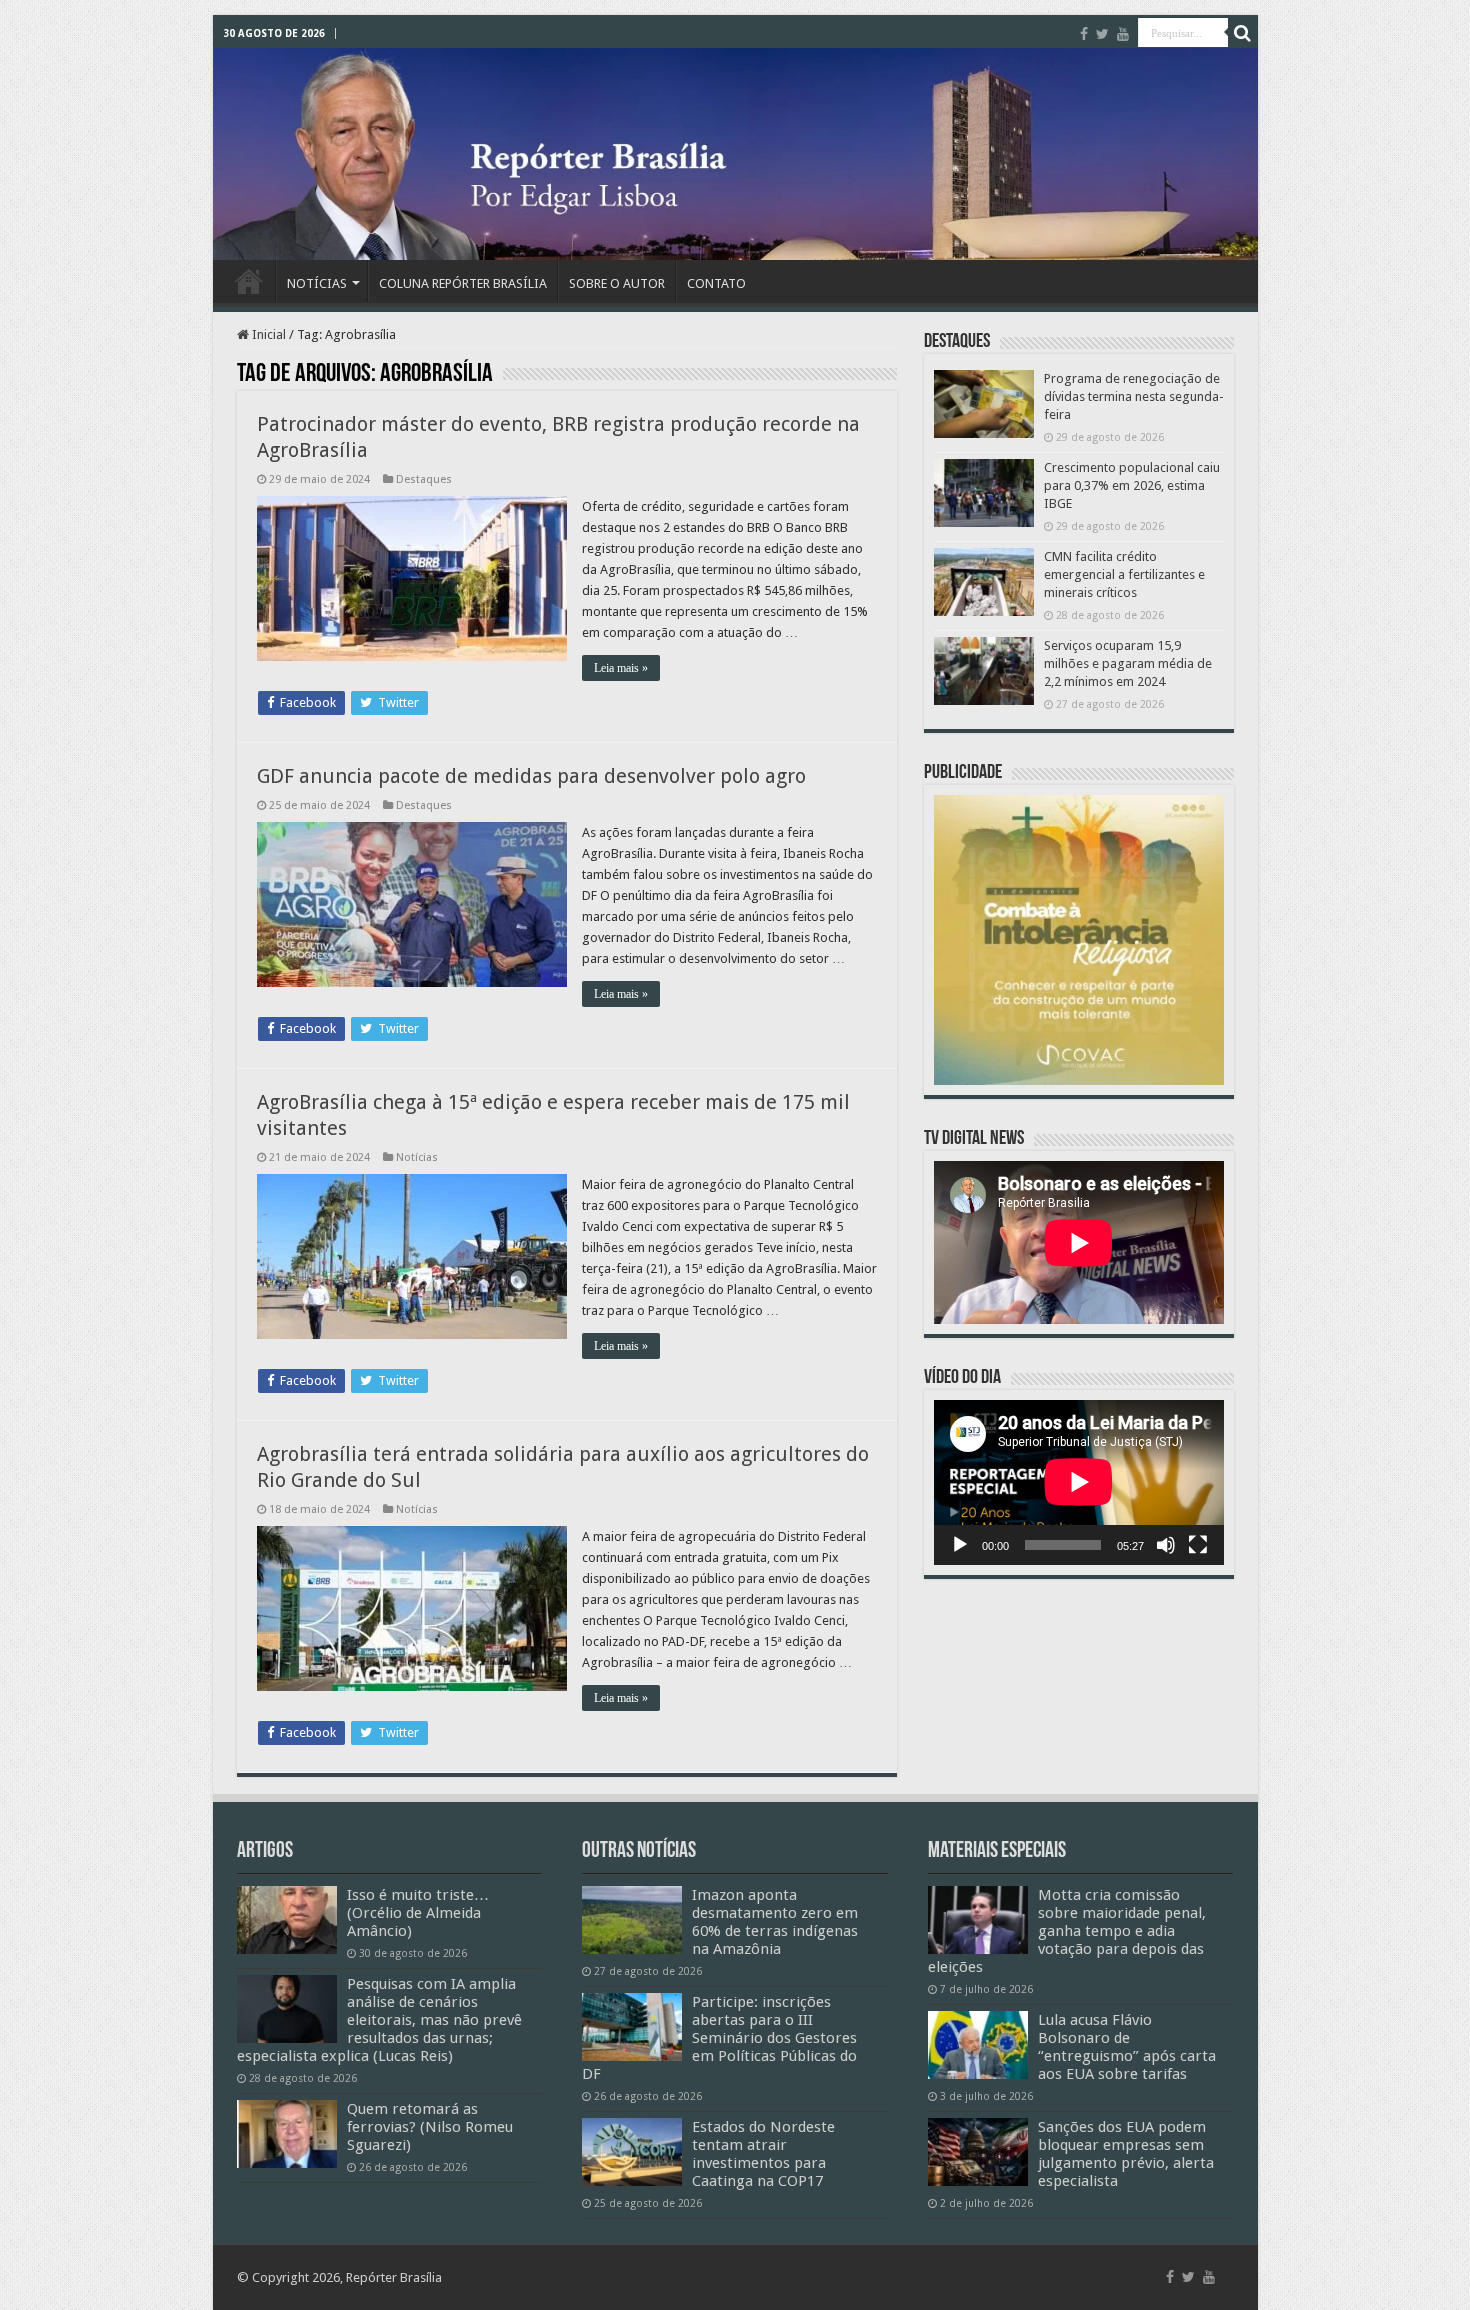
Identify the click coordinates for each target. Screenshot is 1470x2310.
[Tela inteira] (1198, 1545)
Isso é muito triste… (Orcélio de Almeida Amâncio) (418, 1913)
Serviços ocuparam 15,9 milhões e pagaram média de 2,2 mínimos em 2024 (1128, 663)
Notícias (417, 1157)
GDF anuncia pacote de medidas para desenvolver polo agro (531, 776)
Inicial (267, 334)
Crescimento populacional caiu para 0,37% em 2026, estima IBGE (1132, 485)
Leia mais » (621, 668)
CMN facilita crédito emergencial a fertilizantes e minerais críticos (1124, 574)
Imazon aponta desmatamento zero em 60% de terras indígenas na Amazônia (775, 1922)
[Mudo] (1166, 1545)
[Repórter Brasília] (735, 154)
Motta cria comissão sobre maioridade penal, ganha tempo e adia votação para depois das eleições (1067, 1931)
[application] (1079, 1482)
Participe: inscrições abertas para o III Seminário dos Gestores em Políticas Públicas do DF (719, 2038)
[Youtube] (1123, 34)
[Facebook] (1084, 34)
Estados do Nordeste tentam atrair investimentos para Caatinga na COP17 (763, 2154)
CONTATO (716, 283)
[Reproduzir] (960, 1545)
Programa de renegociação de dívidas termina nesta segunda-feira (1134, 396)
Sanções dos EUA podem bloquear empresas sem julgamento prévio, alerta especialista (1126, 2154)
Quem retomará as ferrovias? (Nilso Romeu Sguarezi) (430, 2127)
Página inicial (249, 281)
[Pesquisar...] (1243, 33)
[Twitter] (1102, 34)
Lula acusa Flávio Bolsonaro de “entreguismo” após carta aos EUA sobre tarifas (1127, 2047)
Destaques (424, 479)
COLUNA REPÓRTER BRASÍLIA (463, 283)
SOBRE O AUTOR (617, 283)
